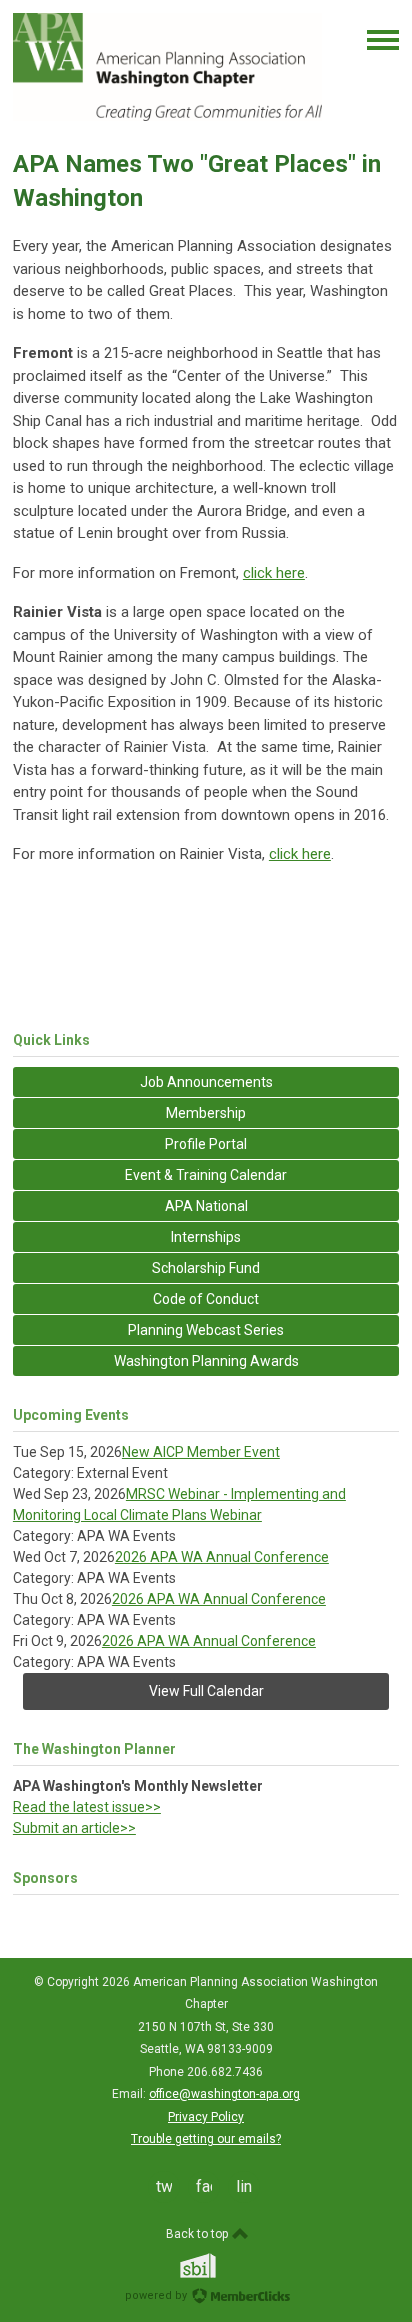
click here (274, 573)
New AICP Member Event (201, 1452)
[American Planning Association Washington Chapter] (167, 116)
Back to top (198, 2234)
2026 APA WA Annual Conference (222, 1557)
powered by (157, 2295)
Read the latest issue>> (87, 1807)
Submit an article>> (74, 1828)
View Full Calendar (206, 1691)
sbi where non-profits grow (224, 2265)
